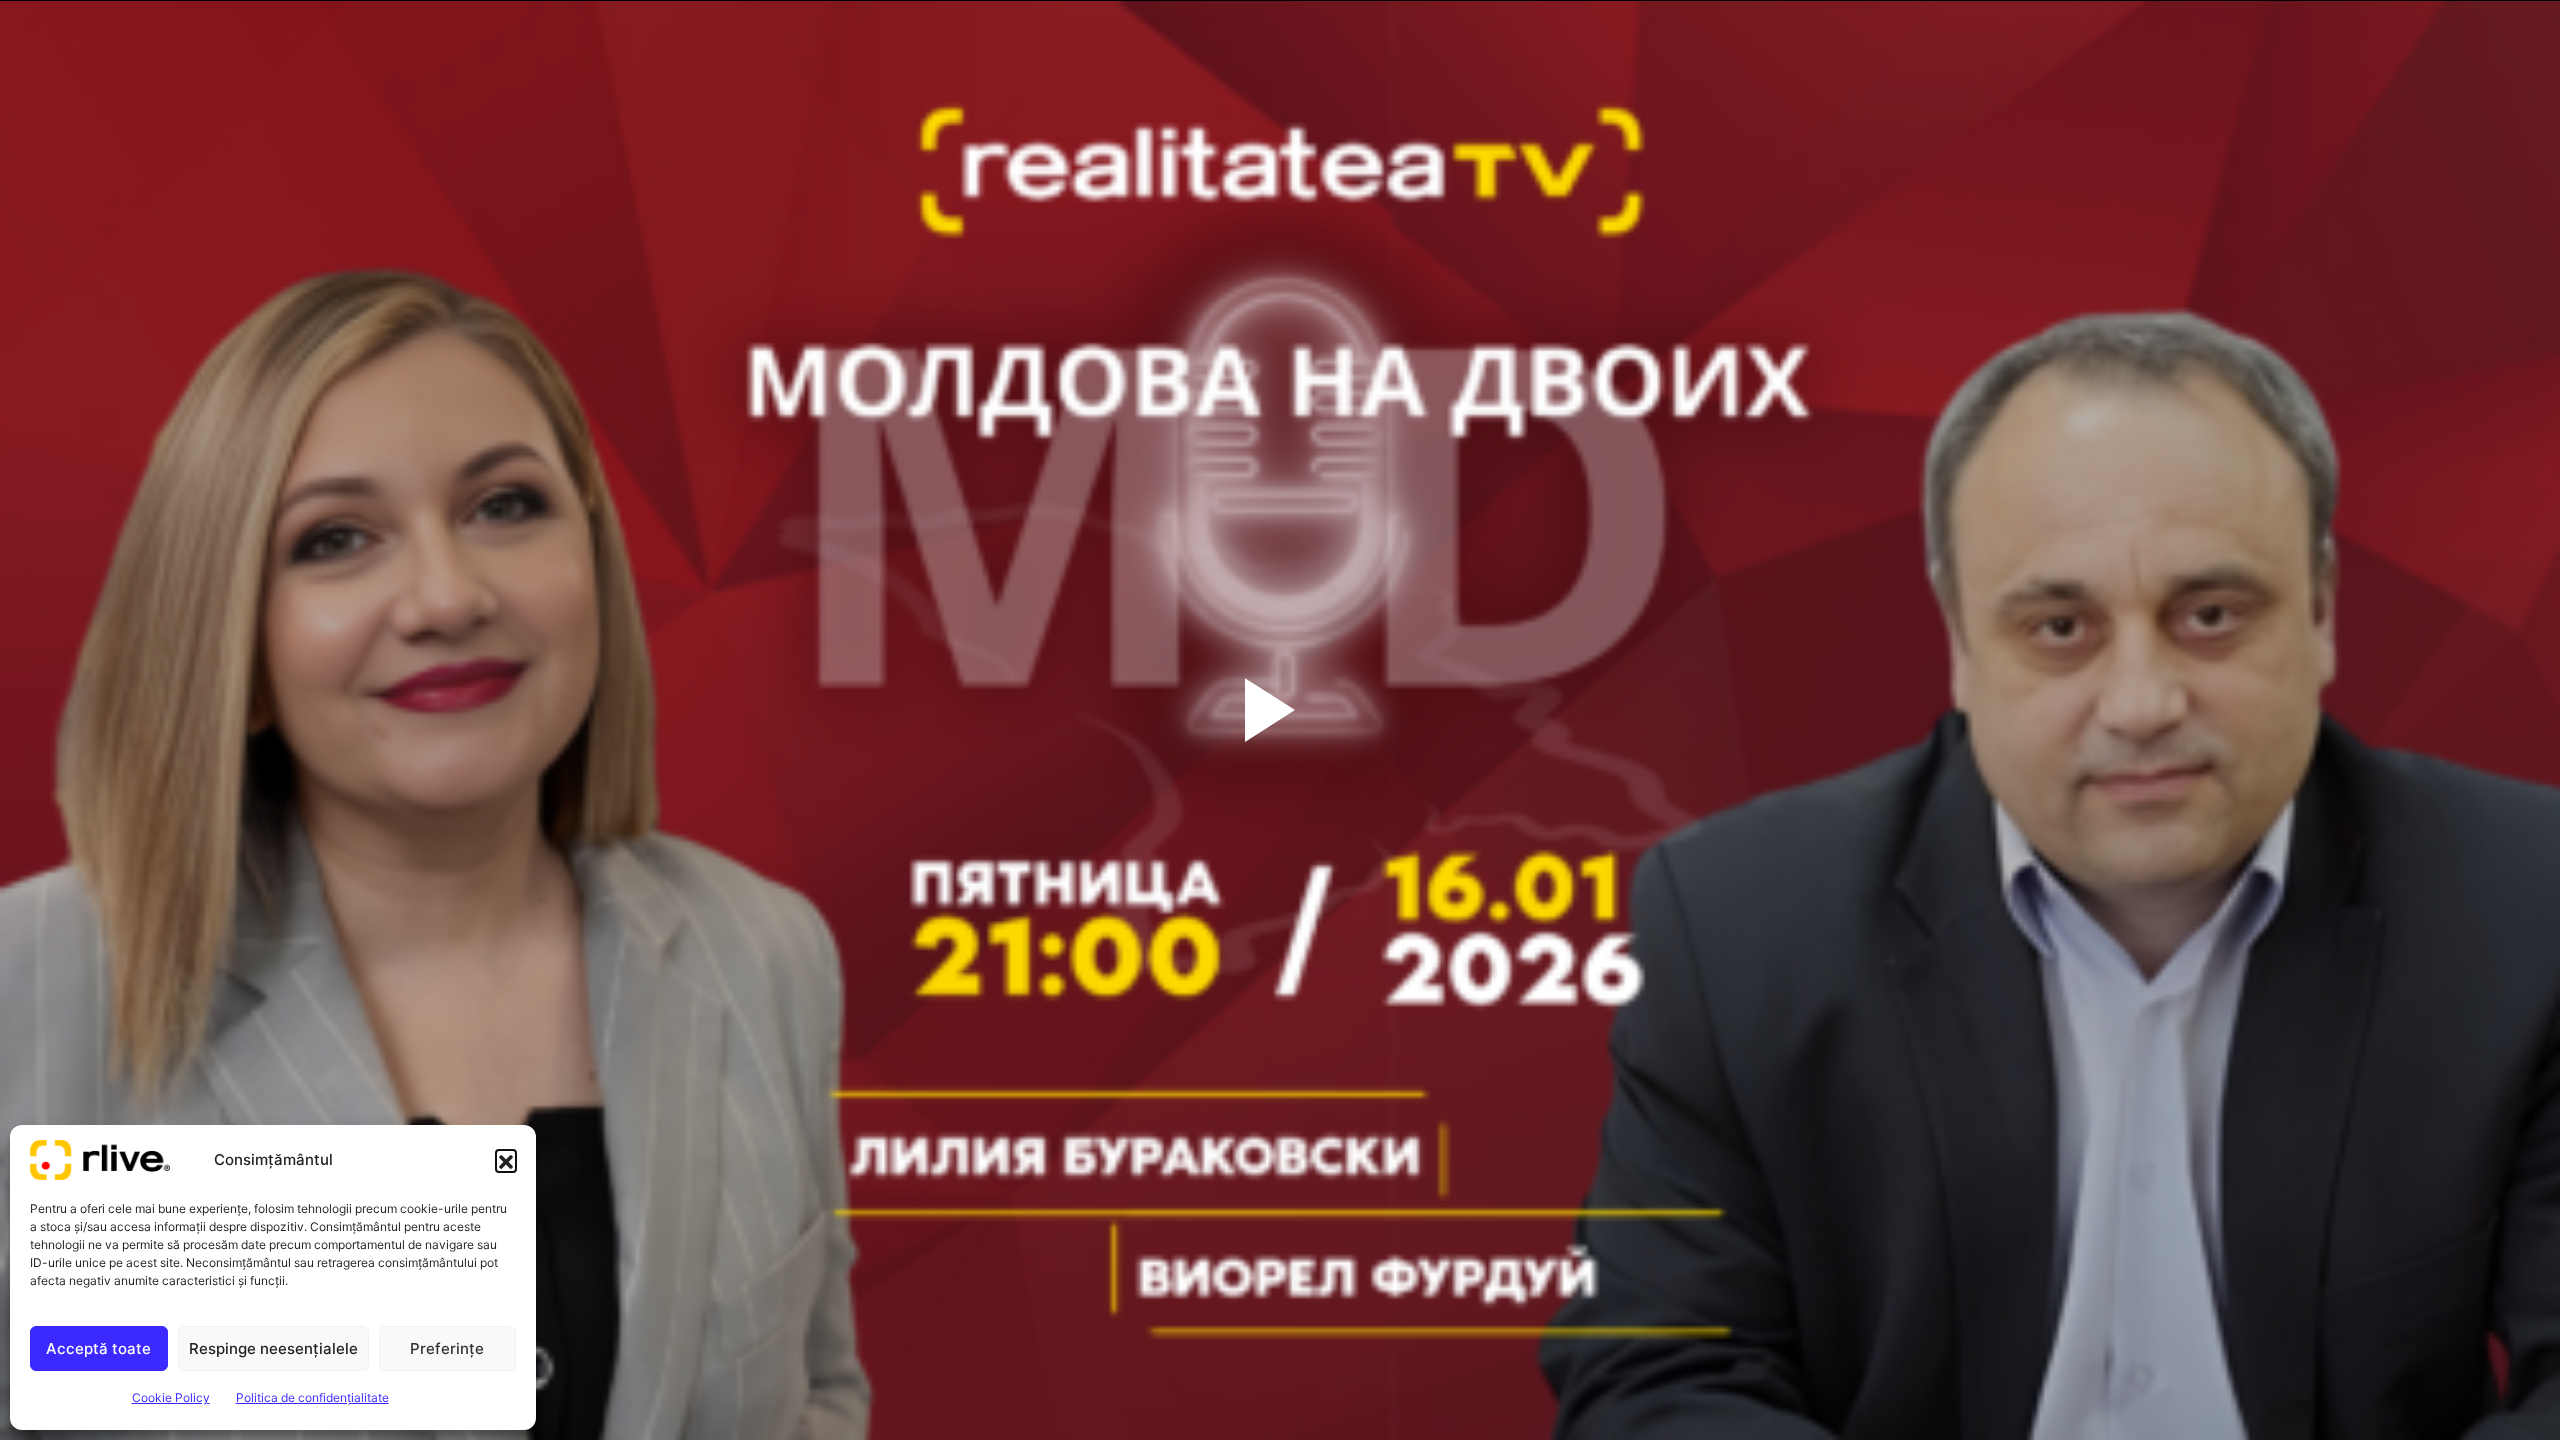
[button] (506, 1160)
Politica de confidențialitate (312, 1397)
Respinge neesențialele (273, 1348)
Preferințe (447, 1348)
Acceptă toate (98, 1348)
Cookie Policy (171, 1397)
